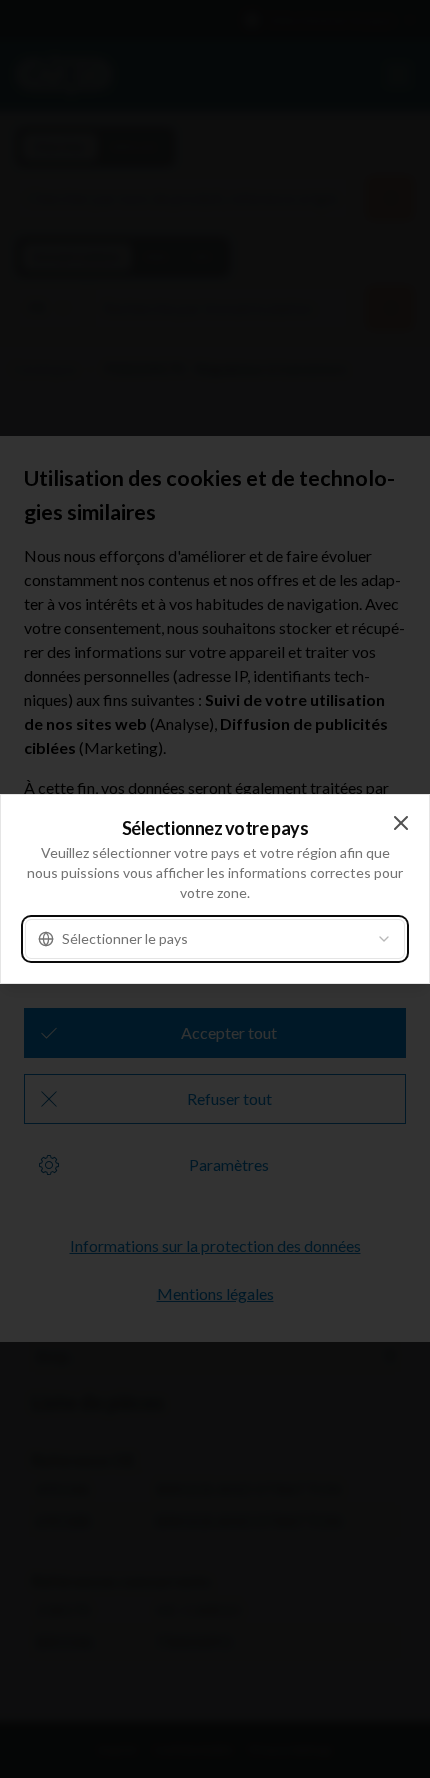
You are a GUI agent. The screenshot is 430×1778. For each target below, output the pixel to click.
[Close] (401, 823)
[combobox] (215, 939)
